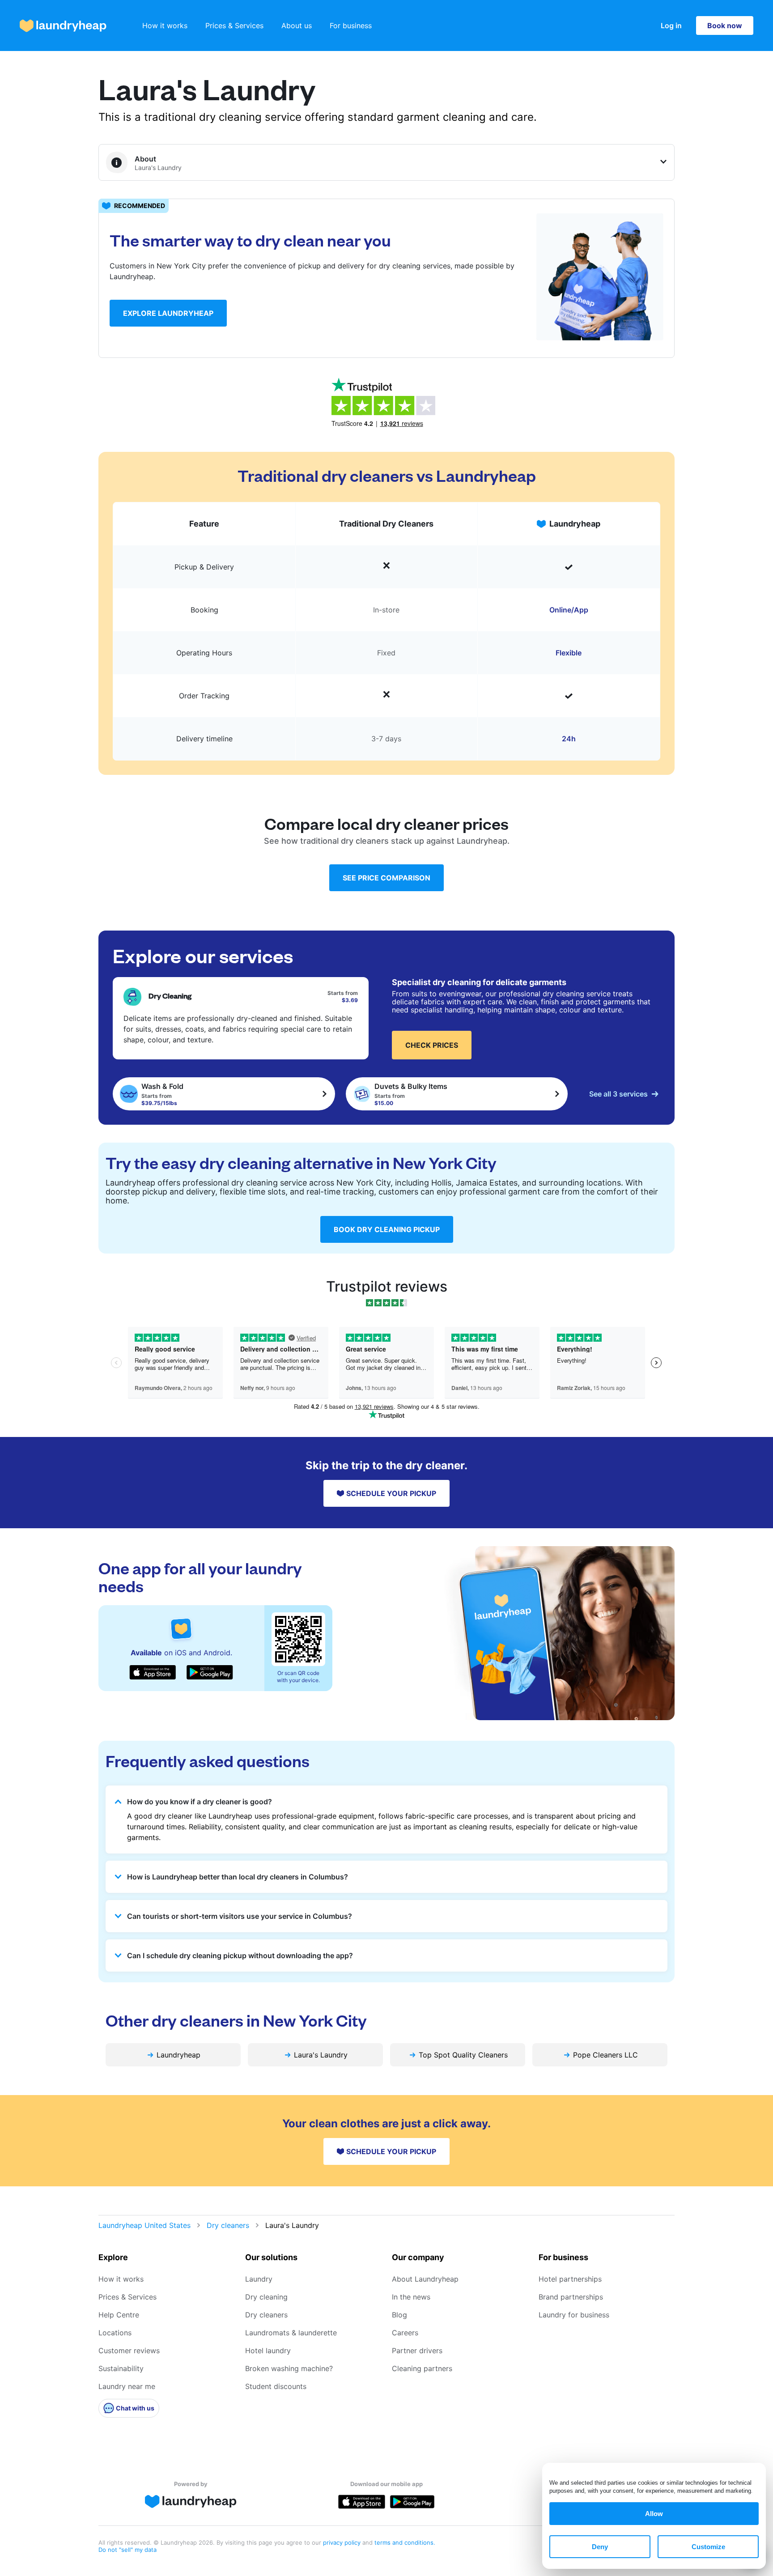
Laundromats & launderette (291, 2333)
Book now (725, 26)
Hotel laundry (268, 2351)
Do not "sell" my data (127, 2550)
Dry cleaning (266, 2297)
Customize (708, 2547)
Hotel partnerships (570, 2279)
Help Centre (119, 2315)
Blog (399, 2315)
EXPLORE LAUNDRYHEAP (168, 313)
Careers (405, 2333)
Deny (600, 2547)
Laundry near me (127, 2386)
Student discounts (276, 2386)
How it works (165, 26)
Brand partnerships (571, 2297)
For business (351, 26)
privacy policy (343, 2542)
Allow (654, 2514)
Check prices (432, 1045)
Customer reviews (129, 2351)
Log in (671, 26)
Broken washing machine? (289, 2368)
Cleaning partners (422, 2368)
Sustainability (121, 2368)
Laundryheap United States (144, 2225)
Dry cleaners (228, 2225)
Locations (115, 2333)
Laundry (259, 2279)
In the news (411, 2297)
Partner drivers (417, 2351)
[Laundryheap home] (63, 26)
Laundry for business (574, 2315)
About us (297, 26)
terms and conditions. (405, 2542)
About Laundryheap (425, 2279)
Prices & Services (234, 26)
